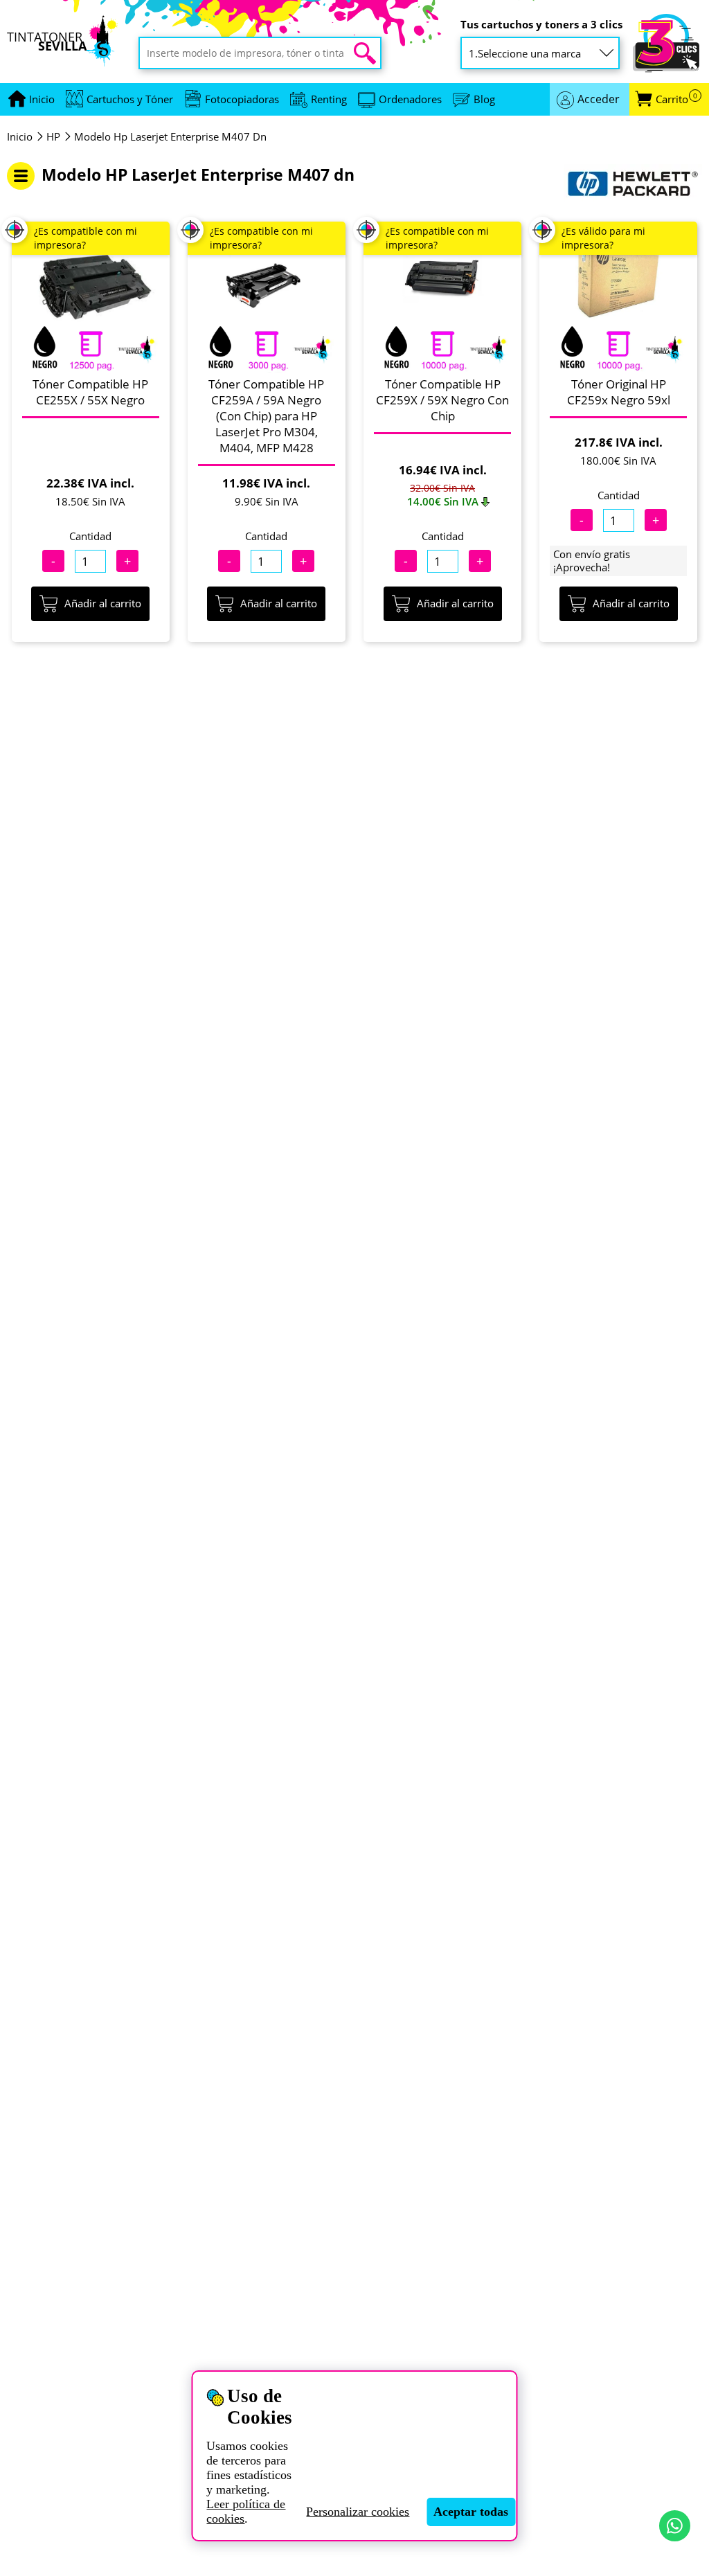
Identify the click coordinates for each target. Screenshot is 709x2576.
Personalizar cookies (358, 2512)
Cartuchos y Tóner (130, 99)
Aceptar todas (471, 2512)
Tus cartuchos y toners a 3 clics (541, 25)
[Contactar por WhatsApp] (675, 2526)
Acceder (599, 99)
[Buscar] (365, 53)
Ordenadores (410, 99)
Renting (329, 99)
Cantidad (90, 536)
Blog (484, 99)
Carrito (676, 99)
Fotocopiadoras (242, 99)
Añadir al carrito (103, 603)
